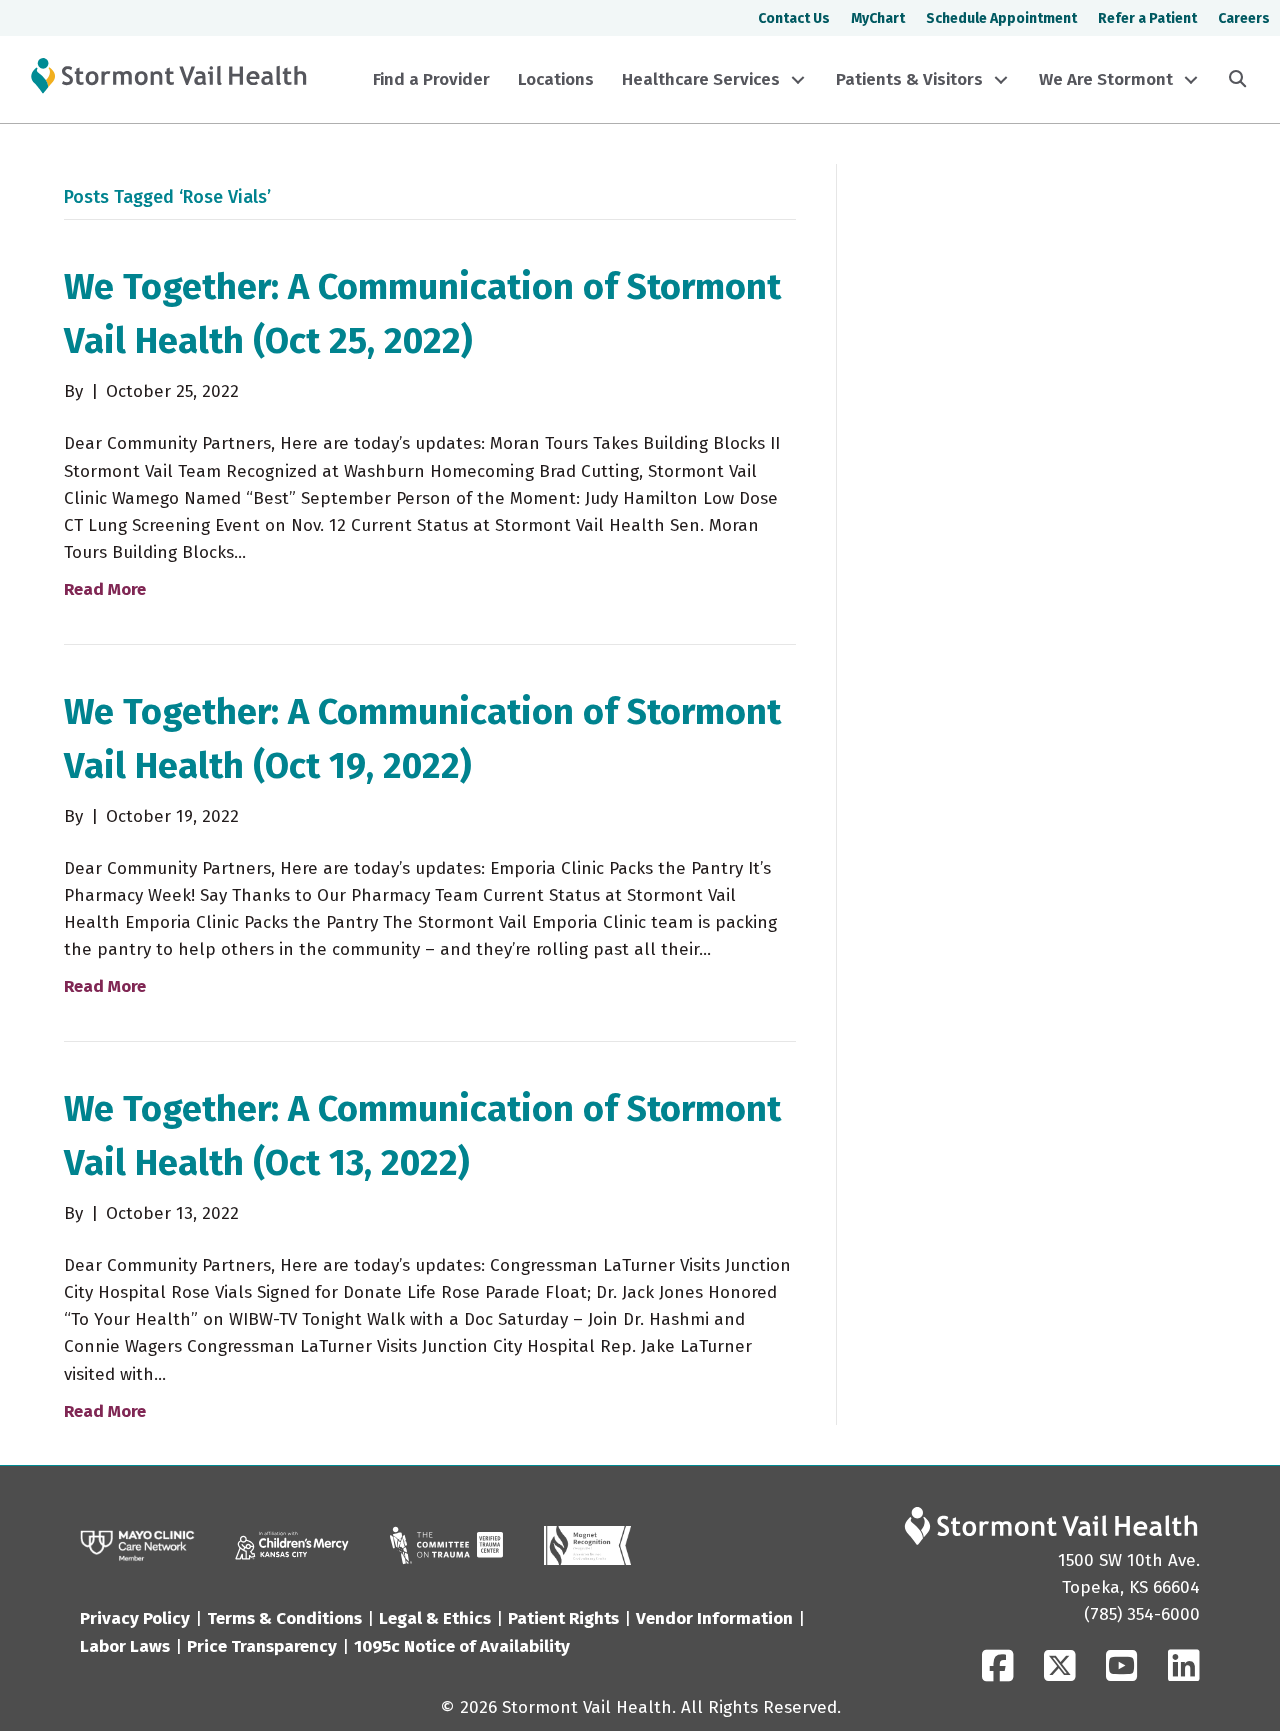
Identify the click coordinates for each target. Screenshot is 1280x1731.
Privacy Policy (135, 1618)
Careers (1244, 18)
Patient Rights (563, 1618)
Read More (105, 589)
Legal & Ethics (435, 1618)
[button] (798, 80)
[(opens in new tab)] (446, 1544)
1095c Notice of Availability (462, 1646)
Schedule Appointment (1001, 18)
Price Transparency (262, 1646)
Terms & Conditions (284, 1618)
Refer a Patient (1147, 18)
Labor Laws (125, 1646)
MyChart (878, 18)
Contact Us (794, 18)
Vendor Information (714, 1618)
